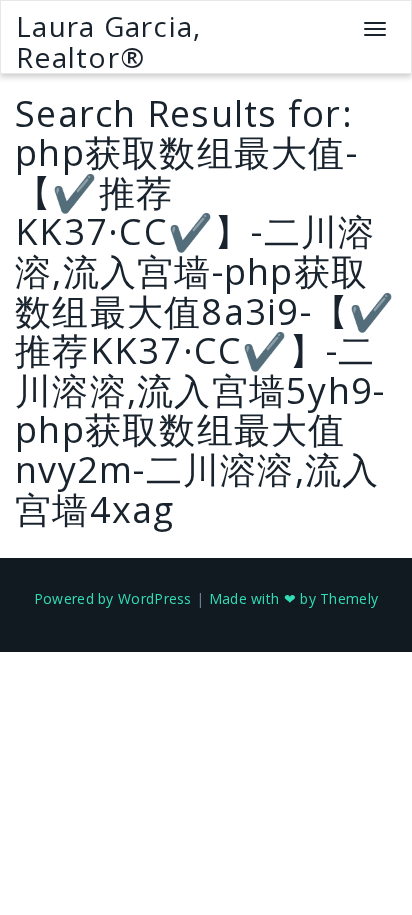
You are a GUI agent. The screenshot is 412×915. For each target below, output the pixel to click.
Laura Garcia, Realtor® (108, 41)
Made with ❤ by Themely (294, 598)
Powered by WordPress (113, 598)
